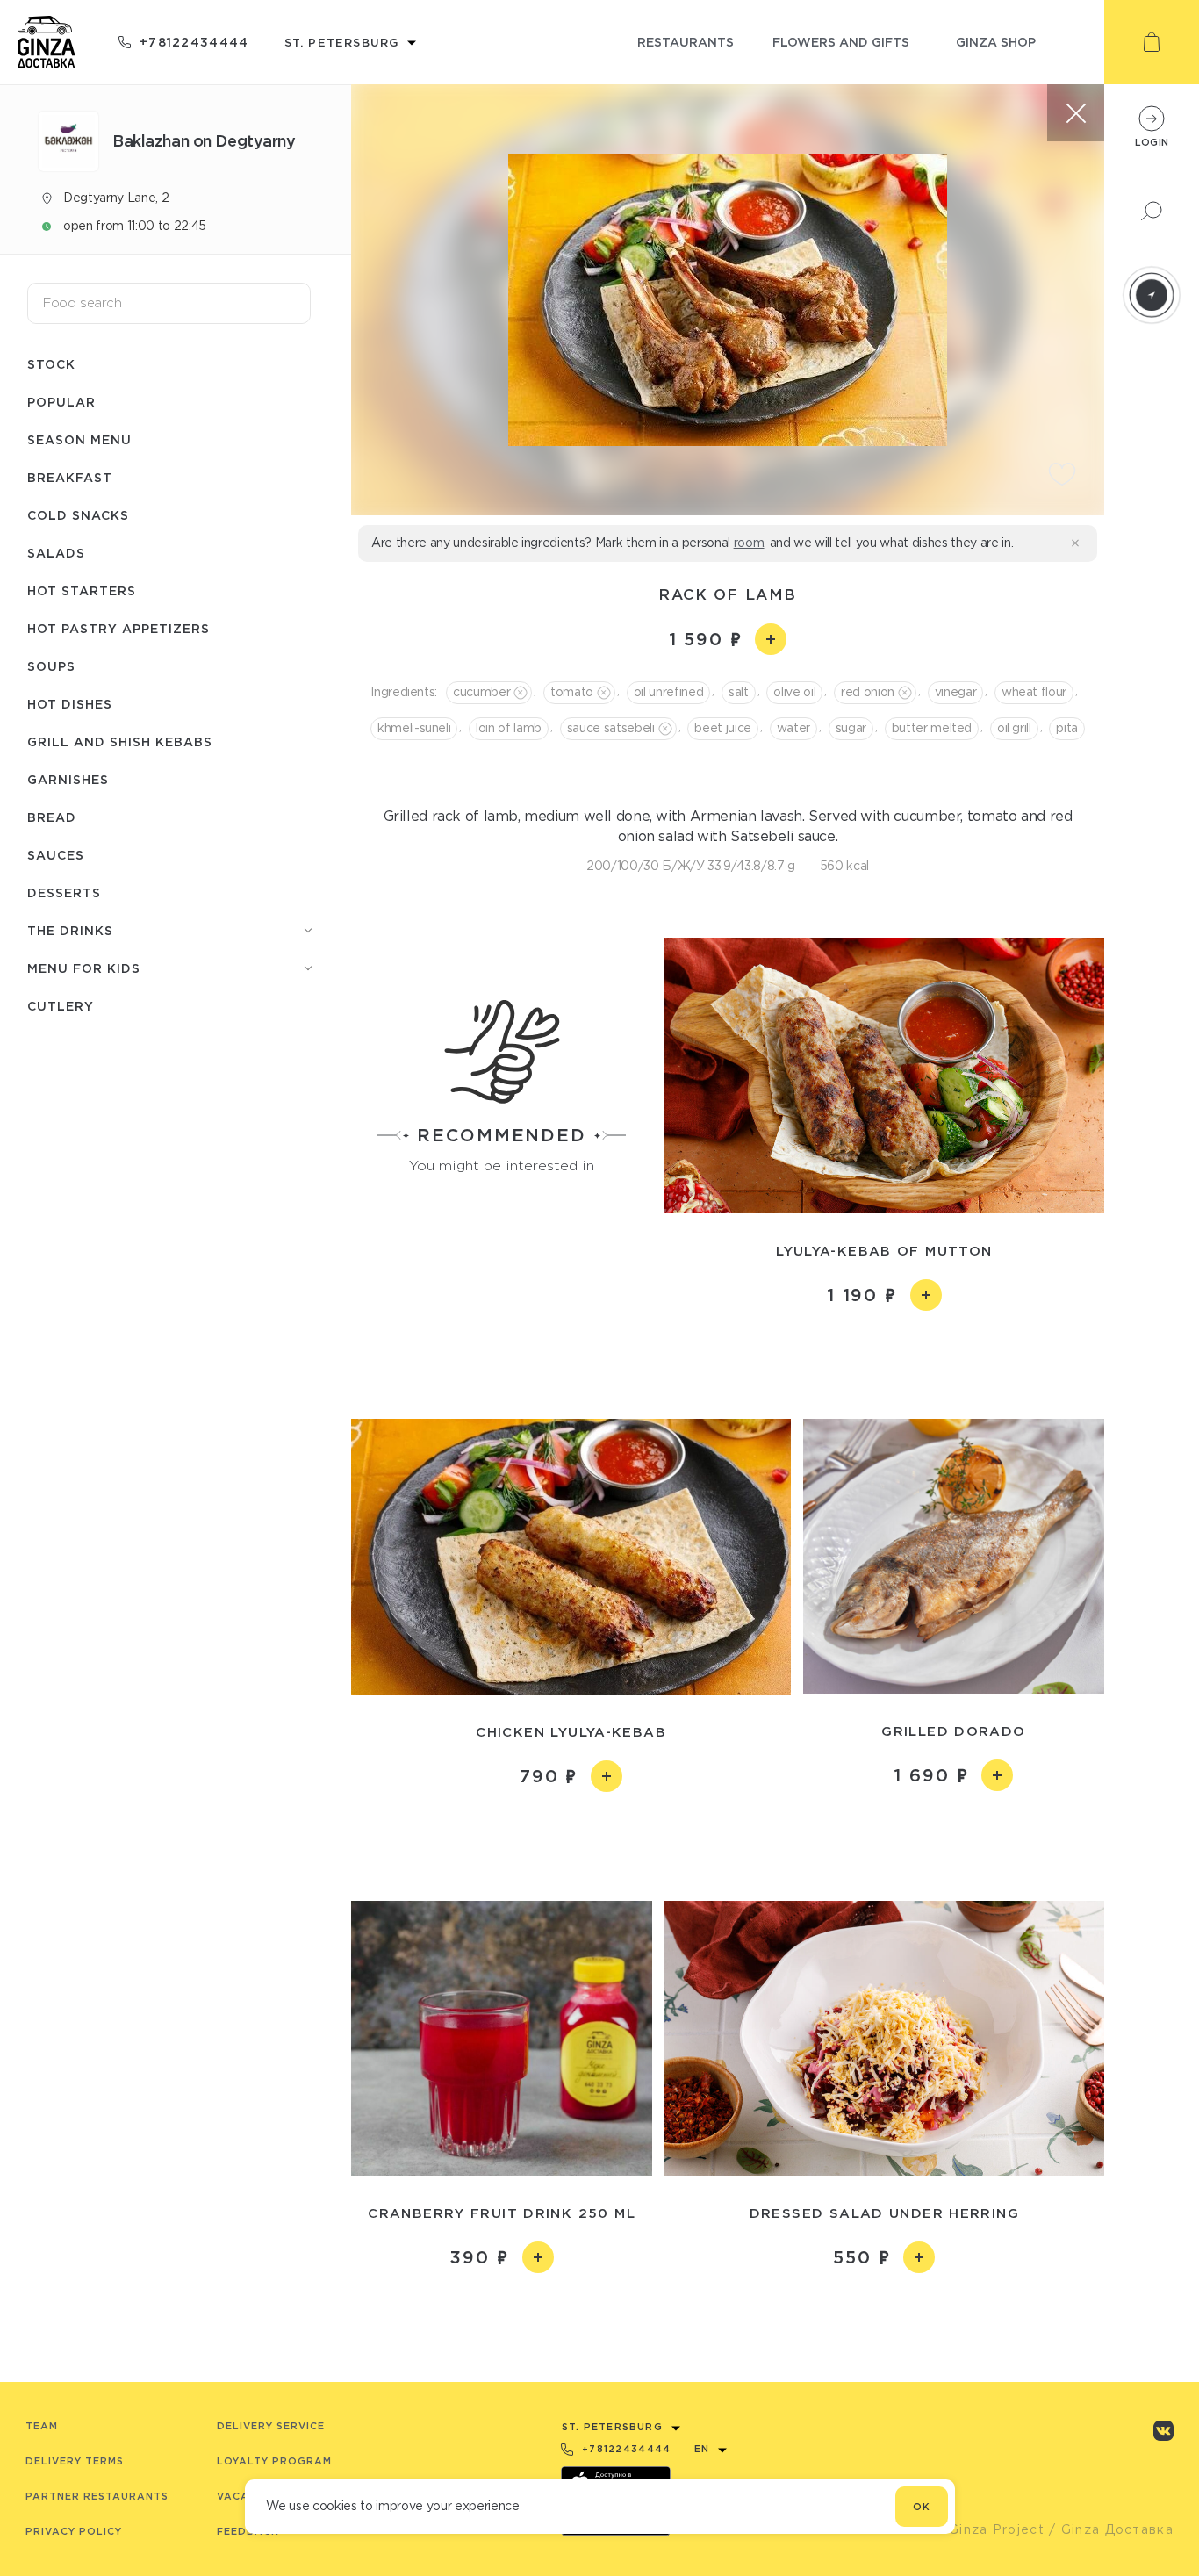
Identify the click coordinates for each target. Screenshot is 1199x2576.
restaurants (686, 42)
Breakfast (70, 477)
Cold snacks (78, 515)
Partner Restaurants (97, 2496)
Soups (51, 666)
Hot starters (82, 590)
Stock (51, 364)
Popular (61, 402)
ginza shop (996, 42)
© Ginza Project (988, 2529)
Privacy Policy (74, 2531)
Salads (56, 553)
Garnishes (68, 779)
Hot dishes (70, 704)
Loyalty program (274, 2461)
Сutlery (61, 1006)
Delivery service (271, 2426)
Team (42, 2426)
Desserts (64, 892)
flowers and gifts (841, 42)
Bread (52, 817)
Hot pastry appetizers (118, 628)
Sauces (56, 855)
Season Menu (79, 439)
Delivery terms (75, 2461)
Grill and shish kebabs (120, 741)
